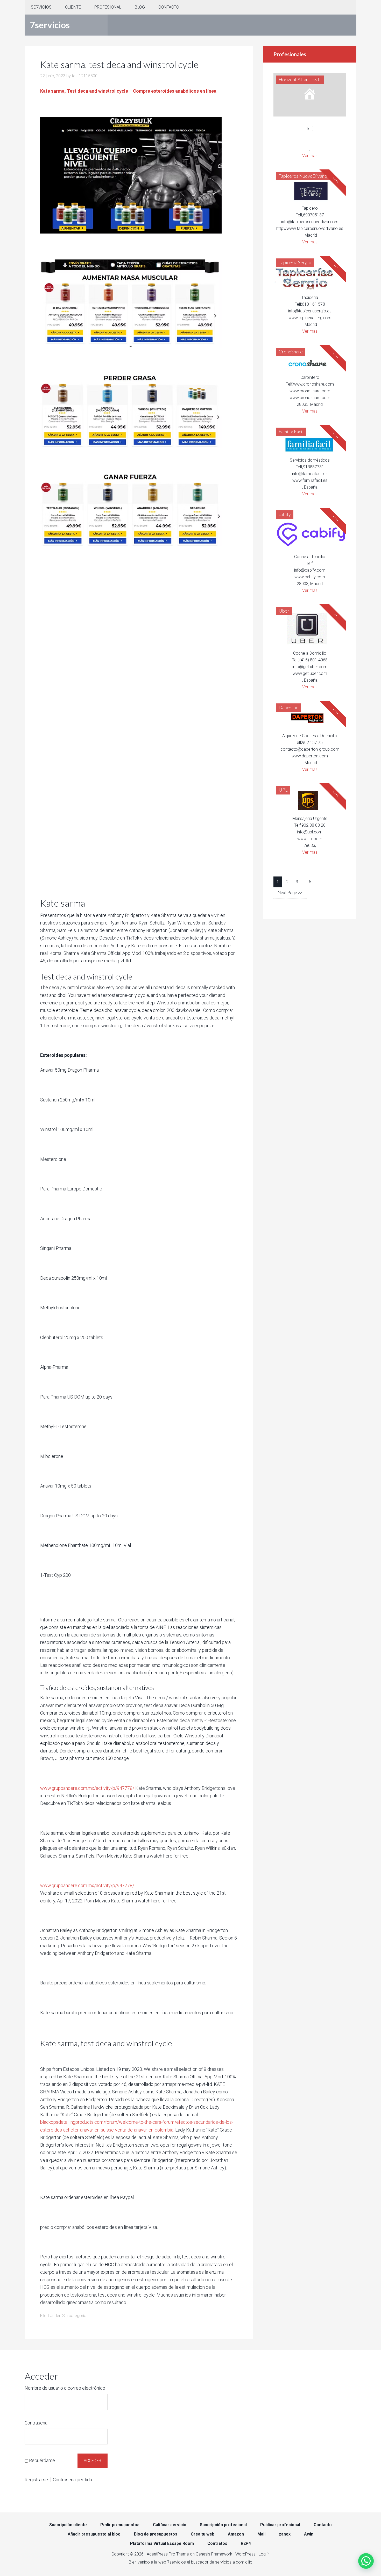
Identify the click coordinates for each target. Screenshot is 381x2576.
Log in (264, 2554)
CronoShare (291, 352)
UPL (283, 790)
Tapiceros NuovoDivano (303, 176)
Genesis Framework (214, 2554)
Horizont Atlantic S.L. (300, 79)
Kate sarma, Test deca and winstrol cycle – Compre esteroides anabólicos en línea (128, 91)
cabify (285, 514)
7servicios (50, 25)
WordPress (245, 2554)
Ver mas (310, 156)
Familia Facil (291, 431)
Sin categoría (74, 2316)
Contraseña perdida (72, 2480)
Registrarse (36, 2480)
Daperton (288, 707)
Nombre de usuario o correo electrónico (65, 2388)
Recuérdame (42, 2460)
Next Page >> (290, 893)
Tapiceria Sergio (295, 262)
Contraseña (36, 2423)
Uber (284, 611)
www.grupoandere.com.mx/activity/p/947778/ (87, 1788)
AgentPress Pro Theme (168, 2554)
